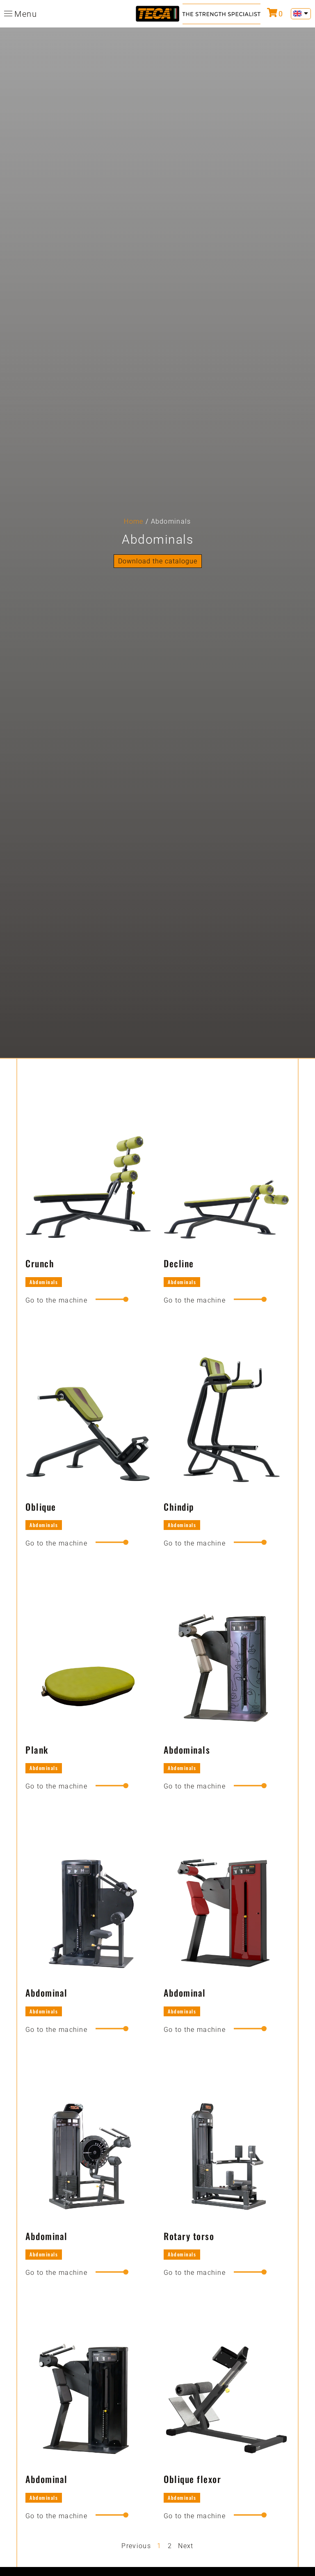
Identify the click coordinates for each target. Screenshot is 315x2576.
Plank (37, 1750)
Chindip (179, 1507)
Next (186, 2546)
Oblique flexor (192, 2479)
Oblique (41, 1507)
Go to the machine (56, 1300)
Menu (26, 14)
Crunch (40, 1263)
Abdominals (44, 1282)
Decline (179, 1263)
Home (134, 521)
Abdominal (47, 1993)
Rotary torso (189, 2236)
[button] (158, 561)
